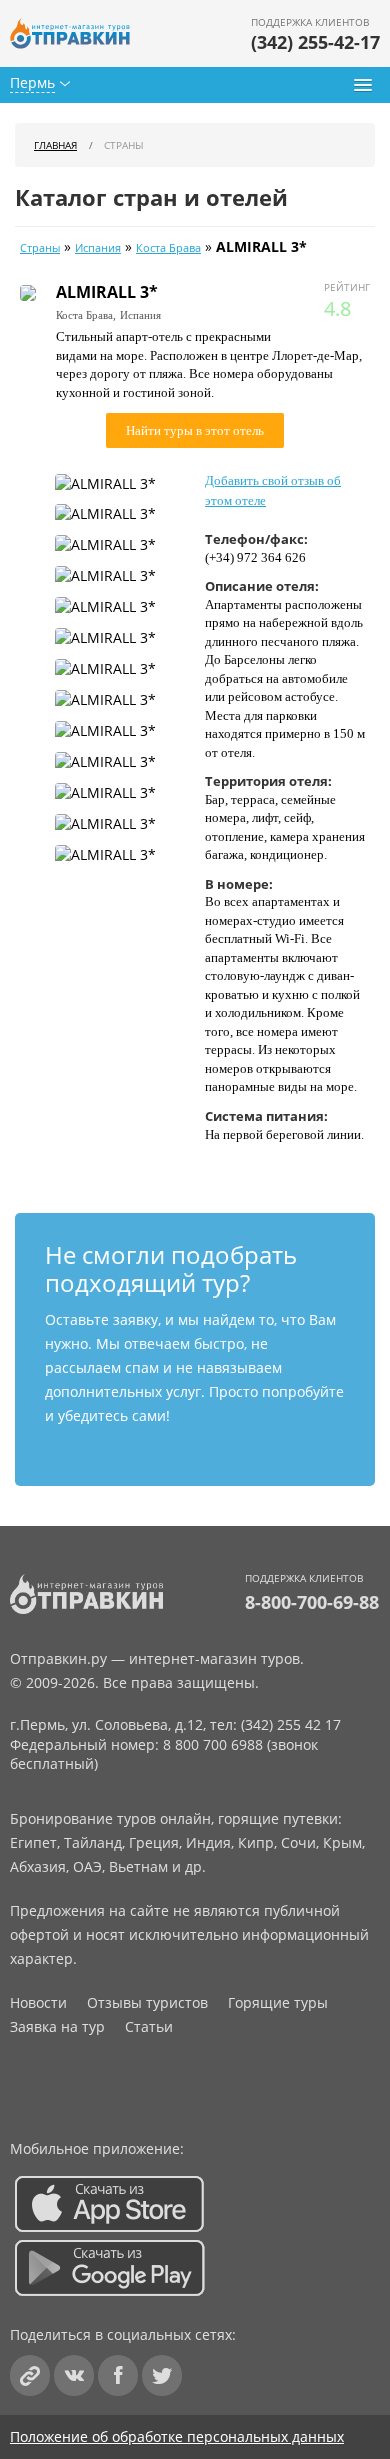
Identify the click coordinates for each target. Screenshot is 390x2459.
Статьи (149, 2026)
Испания (98, 248)
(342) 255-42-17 (315, 42)
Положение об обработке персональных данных (177, 2436)
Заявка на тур (57, 2026)
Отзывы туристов (147, 2002)
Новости (38, 2002)
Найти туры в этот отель (195, 430)
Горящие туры (278, 2002)
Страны (40, 248)
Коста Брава (168, 248)
